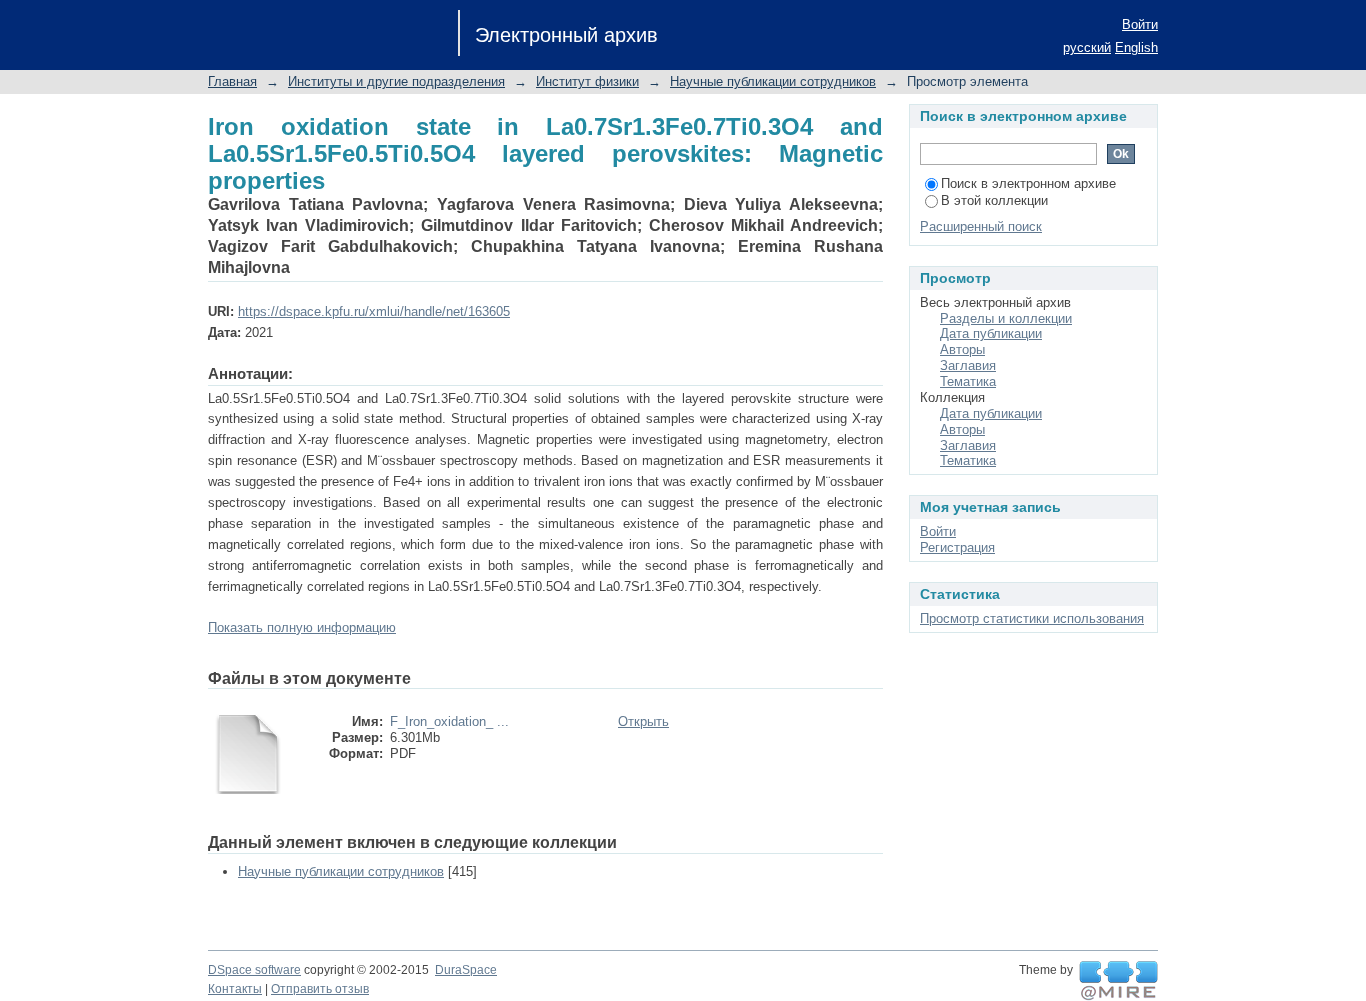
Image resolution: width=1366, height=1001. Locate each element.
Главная (232, 81)
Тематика (968, 381)
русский (1087, 47)
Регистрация (957, 547)
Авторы (962, 349)
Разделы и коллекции (1006, 318)
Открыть (643, 721)
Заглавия (968, 365)
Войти (1140, 24)
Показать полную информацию (302, 627)
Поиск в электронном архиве (1028, 183)
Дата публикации (991, 333)
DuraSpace (466, 970)
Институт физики (587, 81)
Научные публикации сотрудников (773, 81)
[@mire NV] (1118, 981)
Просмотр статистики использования (1032, 618)
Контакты (235, 989)
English (1136, 47)
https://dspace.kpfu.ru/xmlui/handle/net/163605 (374, 311)
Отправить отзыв (320, 989)
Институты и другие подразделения (396, 81)
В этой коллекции (994, 200)
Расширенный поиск (981, 226)
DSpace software (254, 970)
